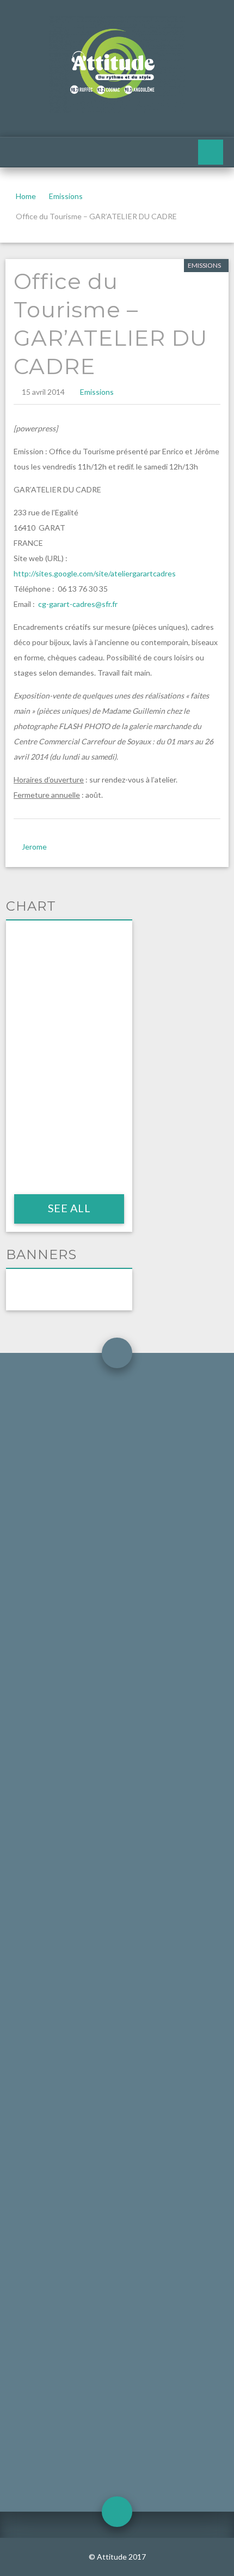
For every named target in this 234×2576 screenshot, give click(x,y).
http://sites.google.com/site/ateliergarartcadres (95, 573)
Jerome (34, 847)
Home (26, 196)
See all (69, 1208)
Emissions (66, 196)
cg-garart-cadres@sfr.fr (78, 604)
